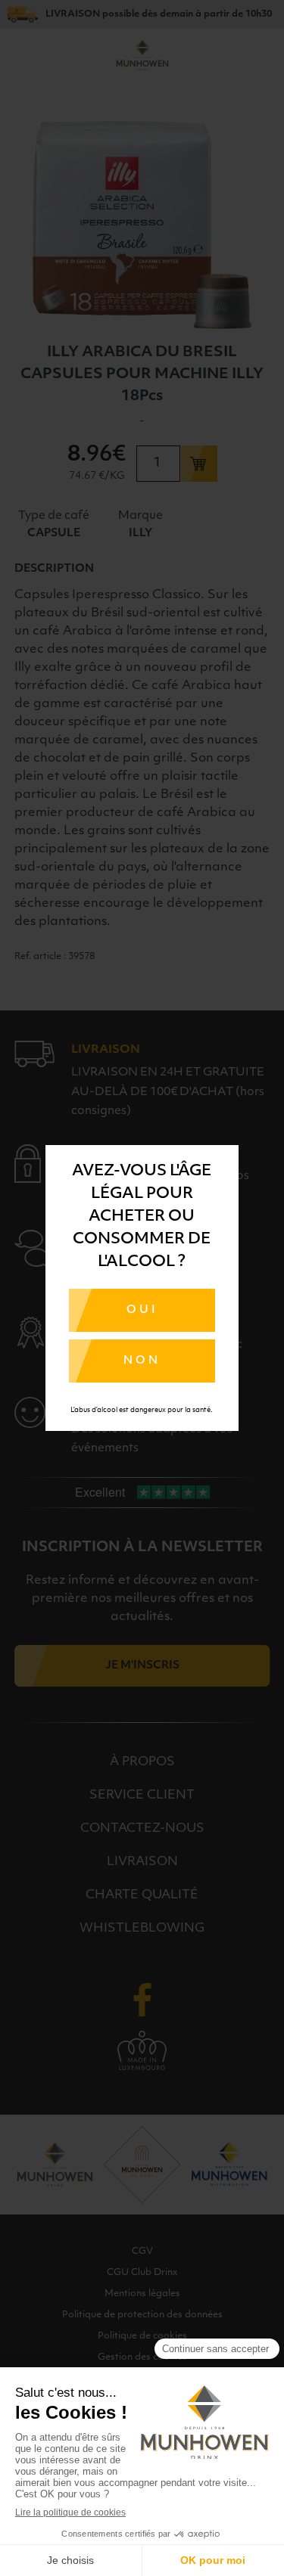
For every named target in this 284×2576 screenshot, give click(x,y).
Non (142, 1361)
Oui (142, 1310)
